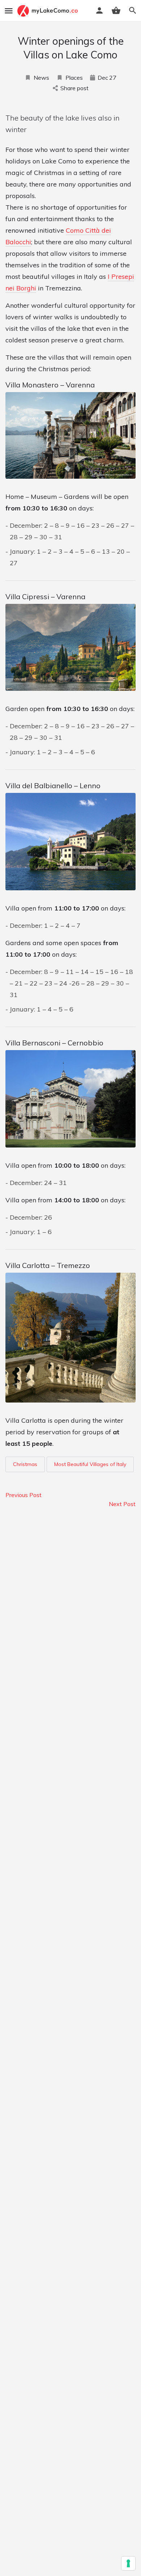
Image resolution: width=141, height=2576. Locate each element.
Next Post (122, 1504)
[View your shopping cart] (116, 10)
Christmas (25, 1464)
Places (74, 78)
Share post (74, 88)
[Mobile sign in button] (99, 10)
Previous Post (23, 1495)
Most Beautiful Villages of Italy (90, 1464)
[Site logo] (48, 11)
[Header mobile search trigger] (133, 10)
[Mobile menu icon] (9, 11)
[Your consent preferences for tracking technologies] (128, 2563)
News (41, 78)
